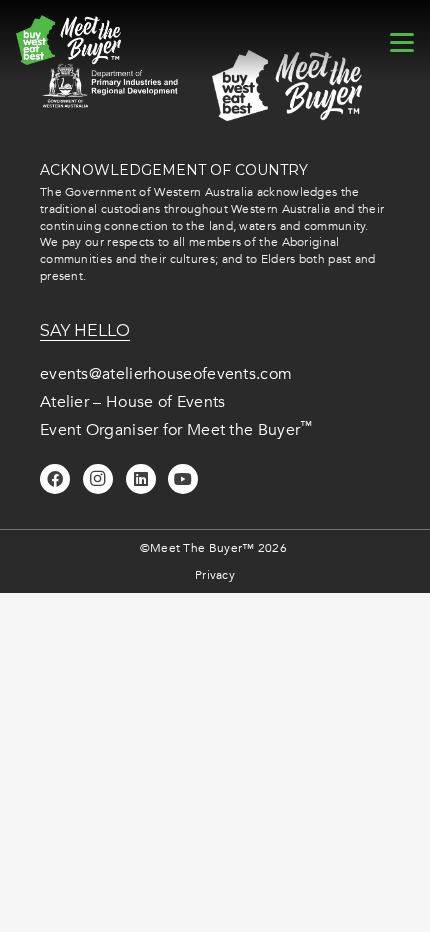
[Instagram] (98, 479)
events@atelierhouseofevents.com (166, 374)
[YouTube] (183, 479)
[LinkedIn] (141, 479)
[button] (402, 43)
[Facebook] (55, 479)
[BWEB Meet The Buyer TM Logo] (68, 40)
